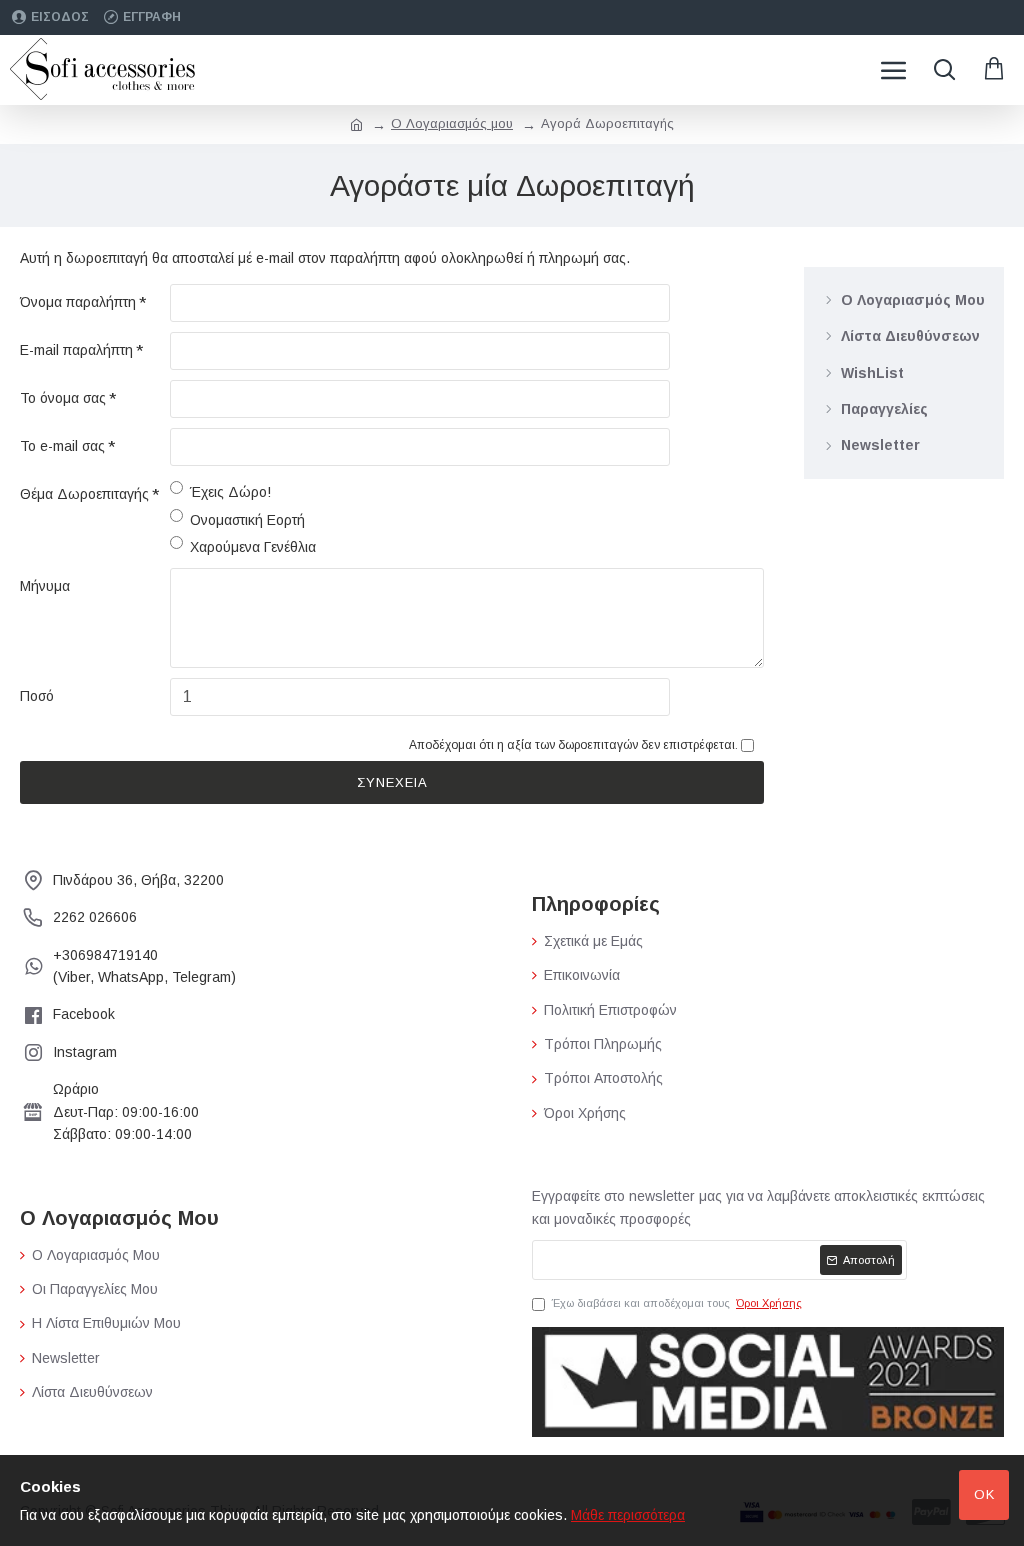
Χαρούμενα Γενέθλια (253, 547)
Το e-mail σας (62, 446)
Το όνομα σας (63, 398)
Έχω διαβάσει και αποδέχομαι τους (677, 1303)
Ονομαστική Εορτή (247, 520)
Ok (984, 1494)
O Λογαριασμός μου (452, 123)
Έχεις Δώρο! (230, 492)
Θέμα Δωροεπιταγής (84, 494)
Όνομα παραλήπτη (78, 302)
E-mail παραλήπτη (76, 350)
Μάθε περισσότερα (628, 1515)
